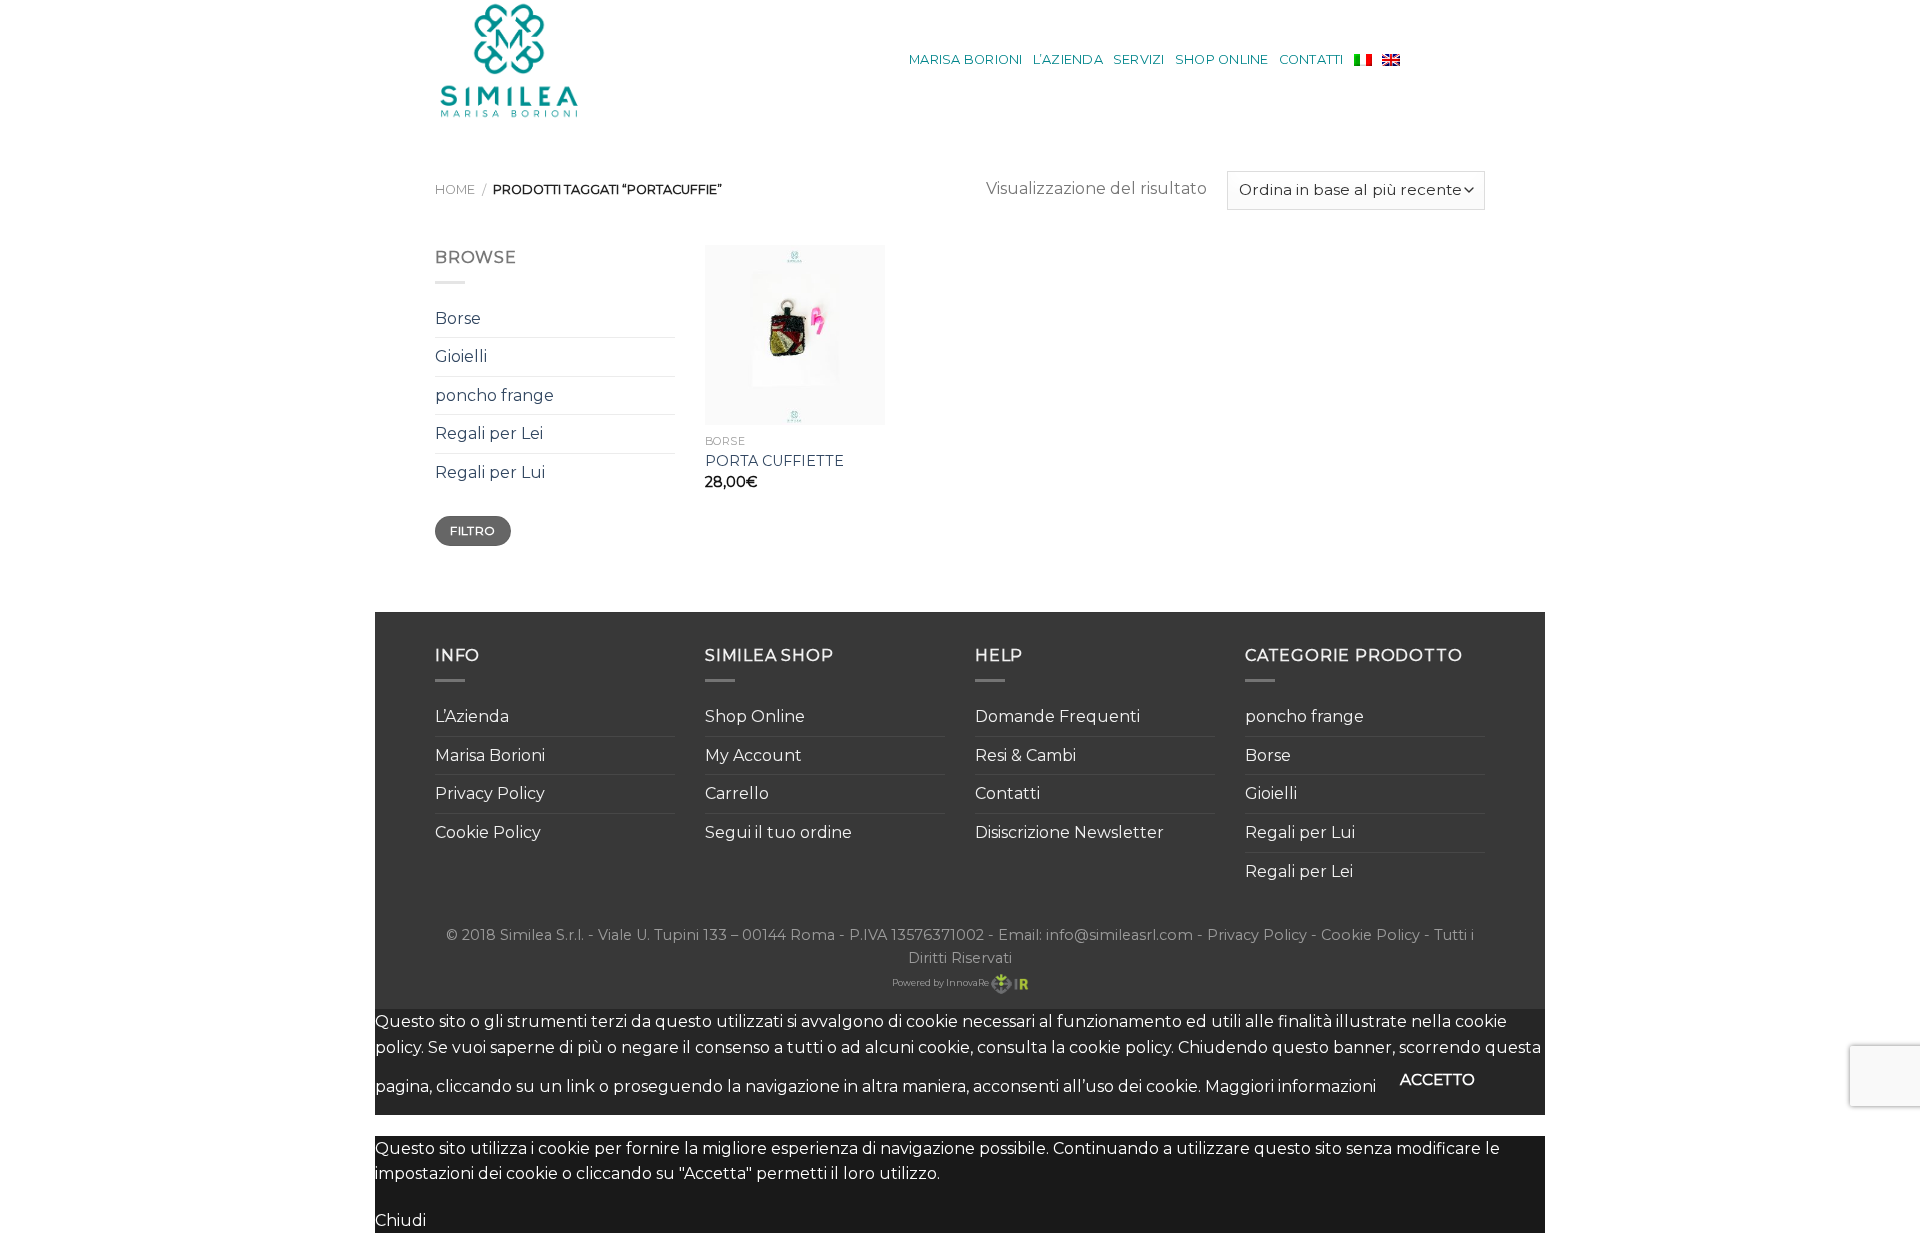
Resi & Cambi (1025, 755)
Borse (458, 318)
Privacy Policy (490, 793)
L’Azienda (1068, 59)
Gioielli (461, 356)
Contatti (1311, 59)
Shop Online (1222, 59)
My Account (753, 755)
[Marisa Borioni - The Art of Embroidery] (523, 60)
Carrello (737, 793)
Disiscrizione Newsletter (1069, 832)
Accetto (1438, 1079)
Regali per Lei (489, 433)
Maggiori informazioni (1290, 1086)
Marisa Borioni (966, 59)
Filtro (472, 530)
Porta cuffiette (774, 461)
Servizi (1139, 59)
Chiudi (400, 1220)
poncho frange (494, 395)
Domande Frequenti (1057, 716)
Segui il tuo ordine (778, 832)
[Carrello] (1475, 60)
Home (455, 189)
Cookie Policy (488, 832)
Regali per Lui (490, 472)
